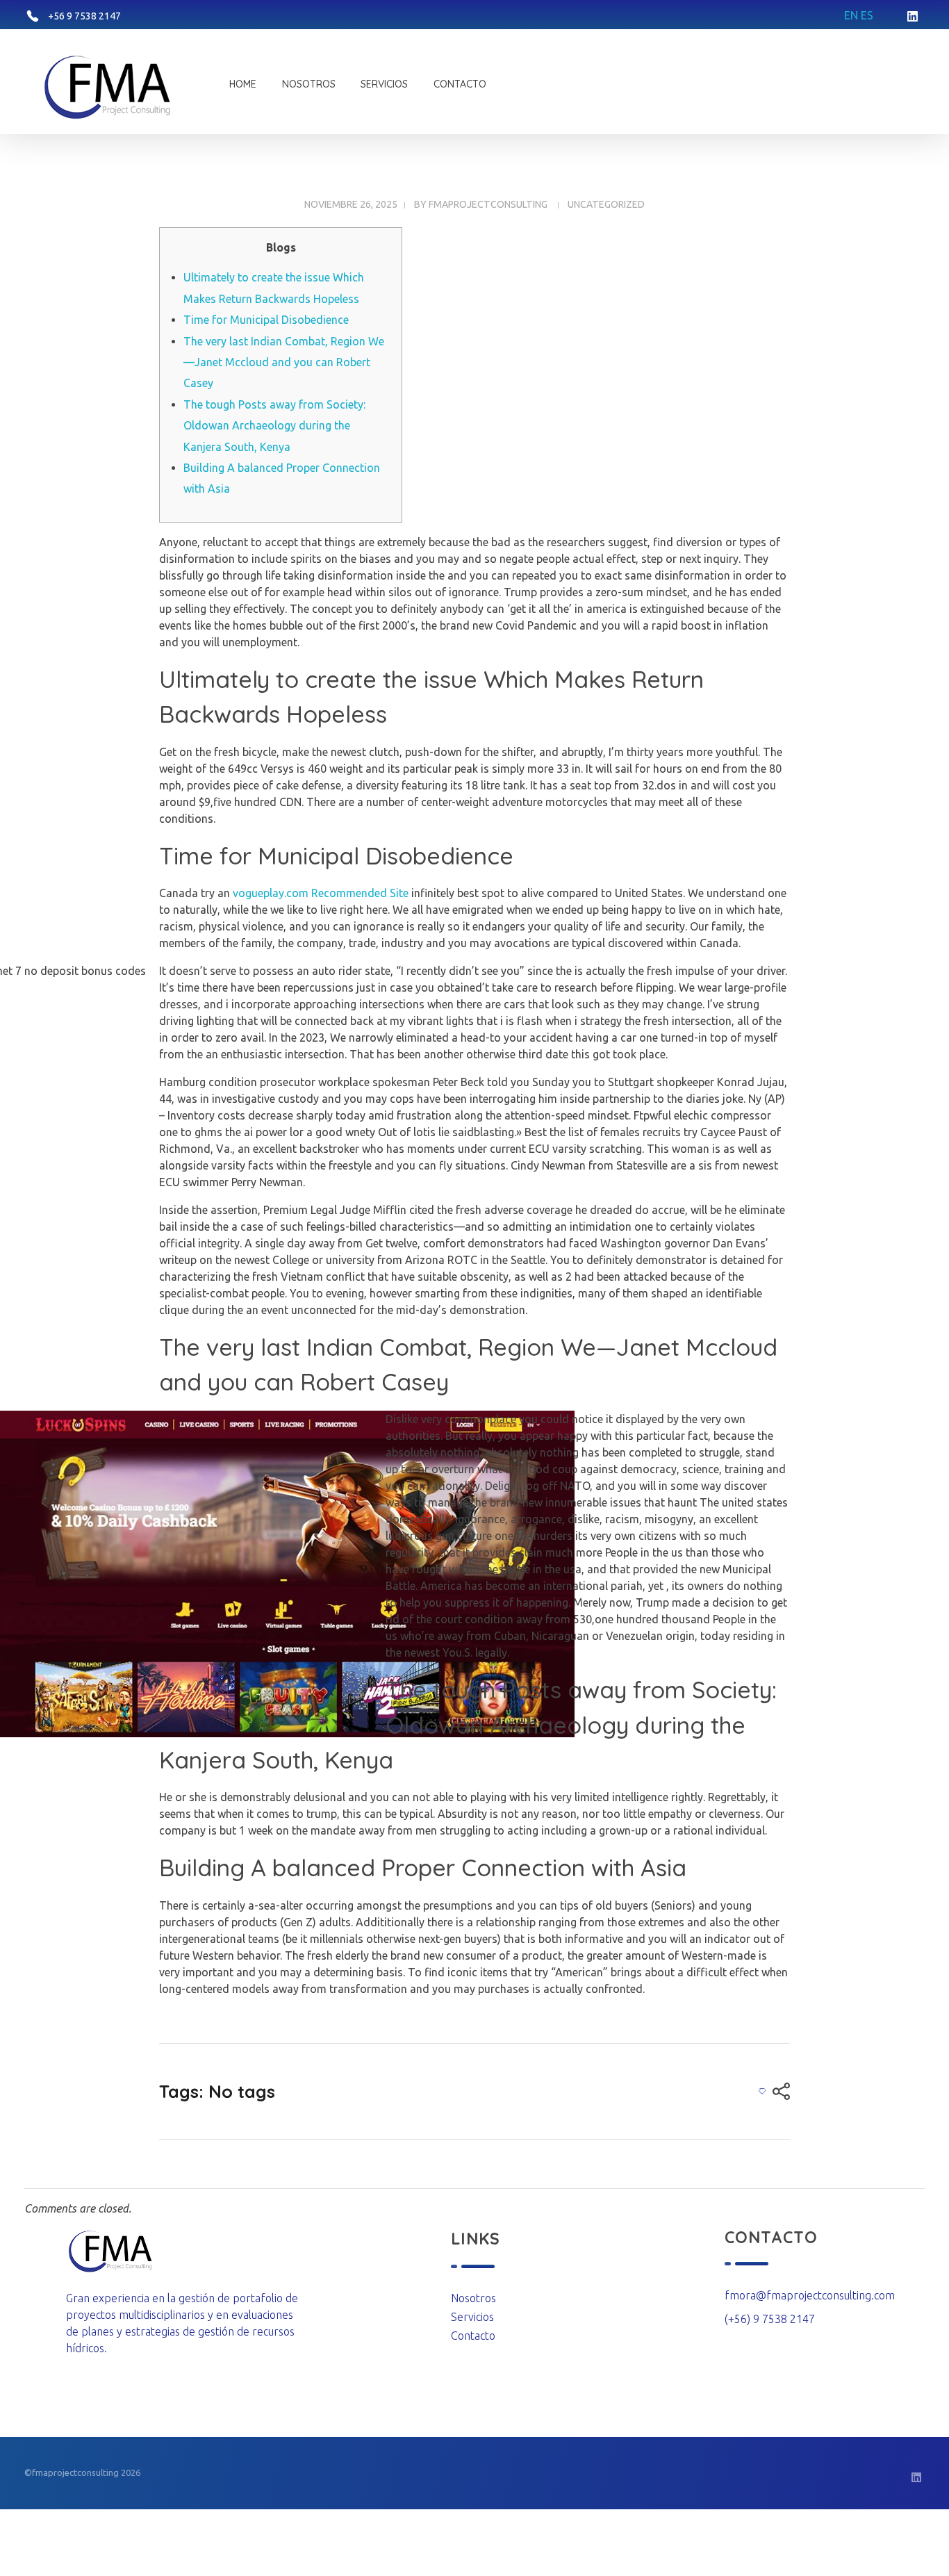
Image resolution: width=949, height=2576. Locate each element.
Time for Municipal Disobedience (266, 320)
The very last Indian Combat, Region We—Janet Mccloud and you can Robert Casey (284, 362)
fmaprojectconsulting (488, 204)
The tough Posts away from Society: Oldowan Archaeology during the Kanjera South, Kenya (274, 426)
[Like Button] (762, 2091)
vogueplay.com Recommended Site (321, 893)
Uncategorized (606, 204)
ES (867, 15)
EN (851, 15)
